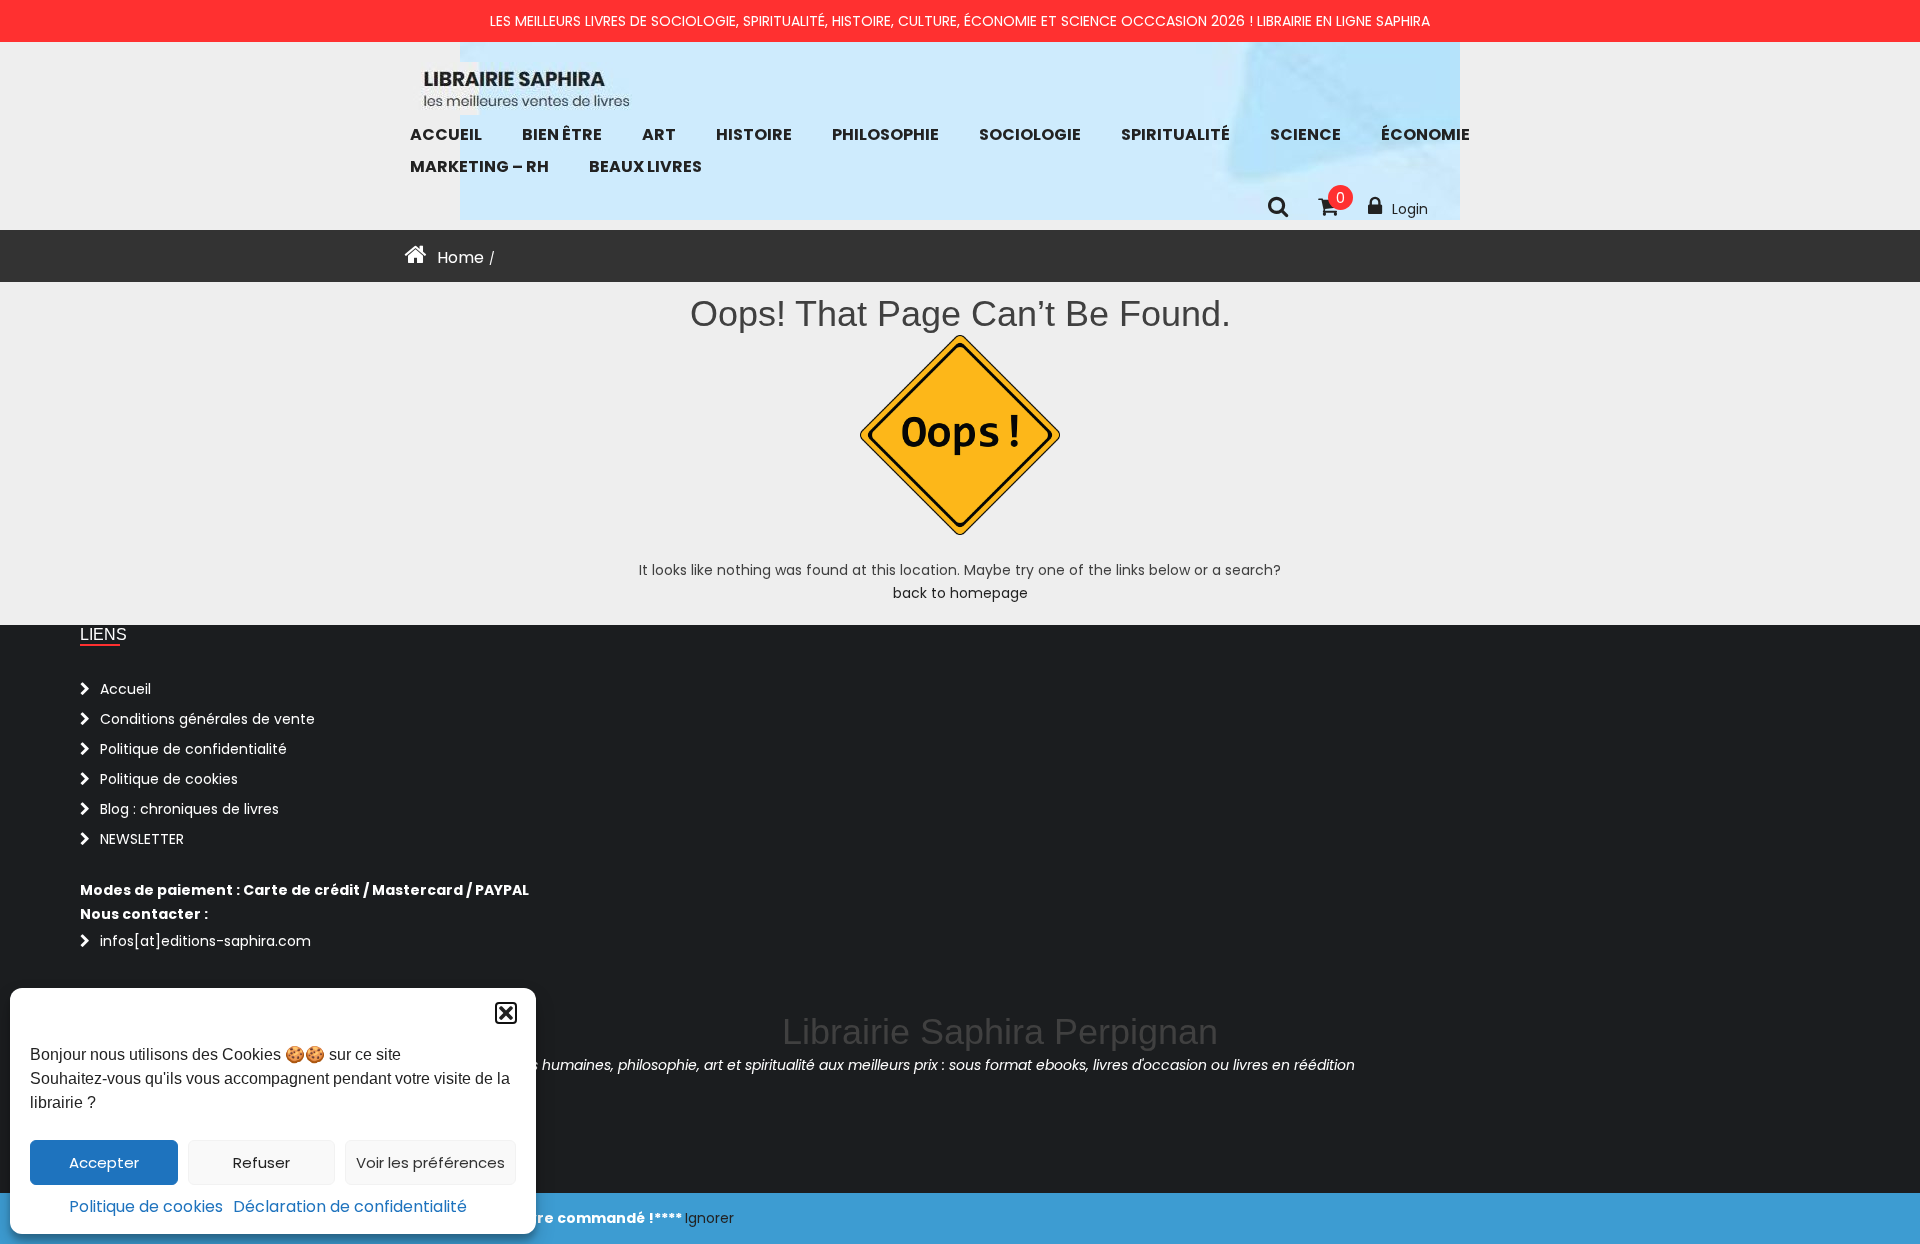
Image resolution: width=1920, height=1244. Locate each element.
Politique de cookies (146, 1206)
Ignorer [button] (709, 1218)
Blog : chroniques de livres (189, 809)
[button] (506, 1013)
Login (1410, 209)
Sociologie (1030, 134)
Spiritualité (1175, 134)
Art (659, 134)
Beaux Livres (645, 166)
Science (1305, 134)
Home (460, 257)
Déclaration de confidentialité (350, 1206)
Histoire (754, 134)
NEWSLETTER (142, 839)
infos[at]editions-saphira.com (205, 941)
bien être (562, 134)
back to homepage (960, 593)
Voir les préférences (430, 1162)
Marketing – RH (479, 166)
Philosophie (885, 134)
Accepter (104, 1162)
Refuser (261, 1162)
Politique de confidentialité (193, 749)
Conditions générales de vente (207, 719)
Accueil (446, 134)
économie (1425, 134)
